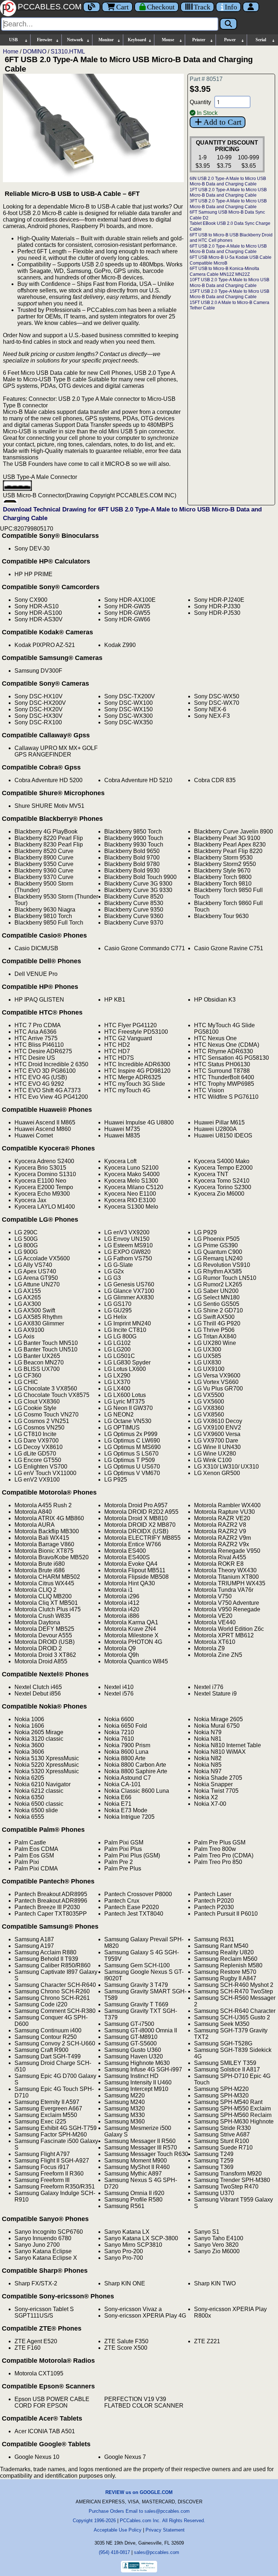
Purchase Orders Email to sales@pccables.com (139, 2511)
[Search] (228, 24)
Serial (261, 40)
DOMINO (35, 52)
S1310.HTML (68, 52)
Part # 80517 (206, 79)
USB (13, 40)
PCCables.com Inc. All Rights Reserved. (163, 2521)
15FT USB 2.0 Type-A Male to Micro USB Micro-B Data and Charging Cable (229, 294)
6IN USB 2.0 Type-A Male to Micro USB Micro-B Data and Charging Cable (228, 181)
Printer (199, 40)
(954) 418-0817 (114, 2552)
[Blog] (92, 7)
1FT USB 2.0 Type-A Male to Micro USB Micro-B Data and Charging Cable (228, 193)
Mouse (168, 40)
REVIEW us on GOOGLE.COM (139, 2492)
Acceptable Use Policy (118, 2530)
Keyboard (137, 40)
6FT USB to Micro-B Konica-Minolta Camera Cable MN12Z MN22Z (224, 271)
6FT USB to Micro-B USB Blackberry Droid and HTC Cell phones (231, 238)
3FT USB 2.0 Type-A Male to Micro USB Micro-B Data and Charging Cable (228, 204)
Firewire (45, 40)
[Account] (251, 7)
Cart (123, 7)
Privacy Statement (165, 2530)
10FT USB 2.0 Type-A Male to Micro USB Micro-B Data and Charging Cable (229, 283)
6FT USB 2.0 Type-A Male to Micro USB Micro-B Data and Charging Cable (228, 249)
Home (11, 52)
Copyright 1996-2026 (94, 2521)
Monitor (106, 40)
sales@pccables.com (157, 2552)
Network (75, 40)
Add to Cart (222, 122)
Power (230, 40)
